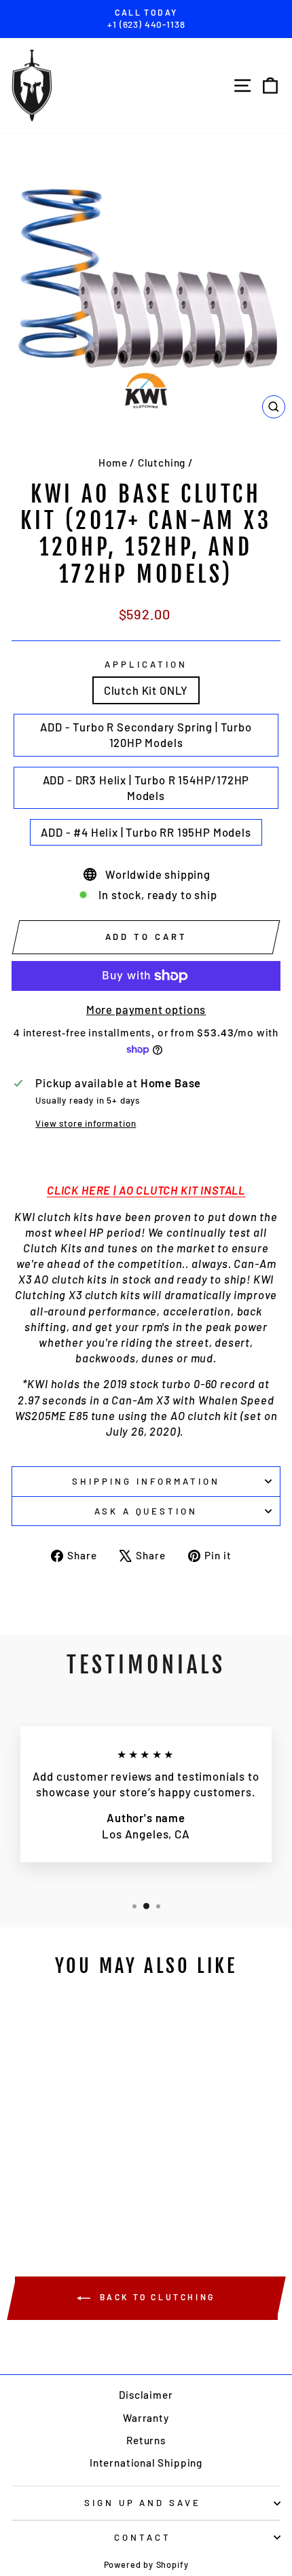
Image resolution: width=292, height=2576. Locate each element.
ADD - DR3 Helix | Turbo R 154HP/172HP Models (146, 787)
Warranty (146, 2418)
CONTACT (143, 2537)
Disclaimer (146, 2395)
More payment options (146, 1009)
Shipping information (146, 1481)
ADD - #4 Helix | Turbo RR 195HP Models (146, 832)
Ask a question (146, 1511)
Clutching (162, 462)
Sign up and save (143, 2503)
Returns (146, 2440)
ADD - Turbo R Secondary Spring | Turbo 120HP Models (146, 734)
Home (113, 462)
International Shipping (146, 2463)
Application (146, 664)
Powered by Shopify (146, 2564)
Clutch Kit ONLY (146, 690)
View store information (86, 1123)
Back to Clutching (156, 2298)
